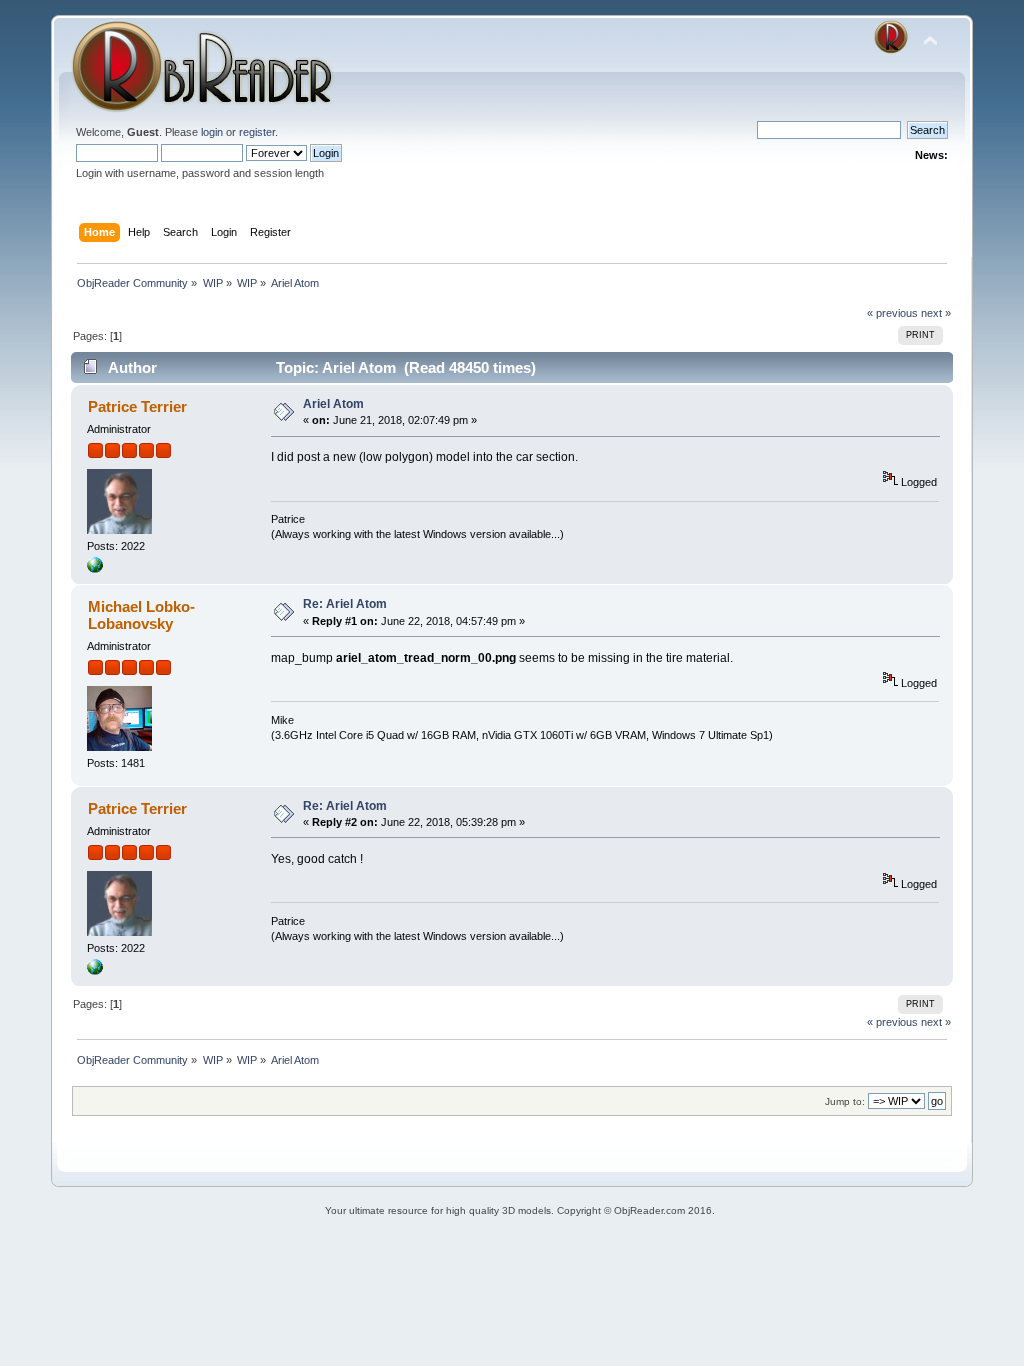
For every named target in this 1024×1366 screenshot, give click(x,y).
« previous (892, 313)
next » (936, 313)
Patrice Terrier (137, 406)
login (212, 132)
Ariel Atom (333, 404)
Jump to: (845, 1101)
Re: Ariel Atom (345, 604)
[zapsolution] (95, 569)
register (257, 132)
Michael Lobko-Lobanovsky (141, 614)
